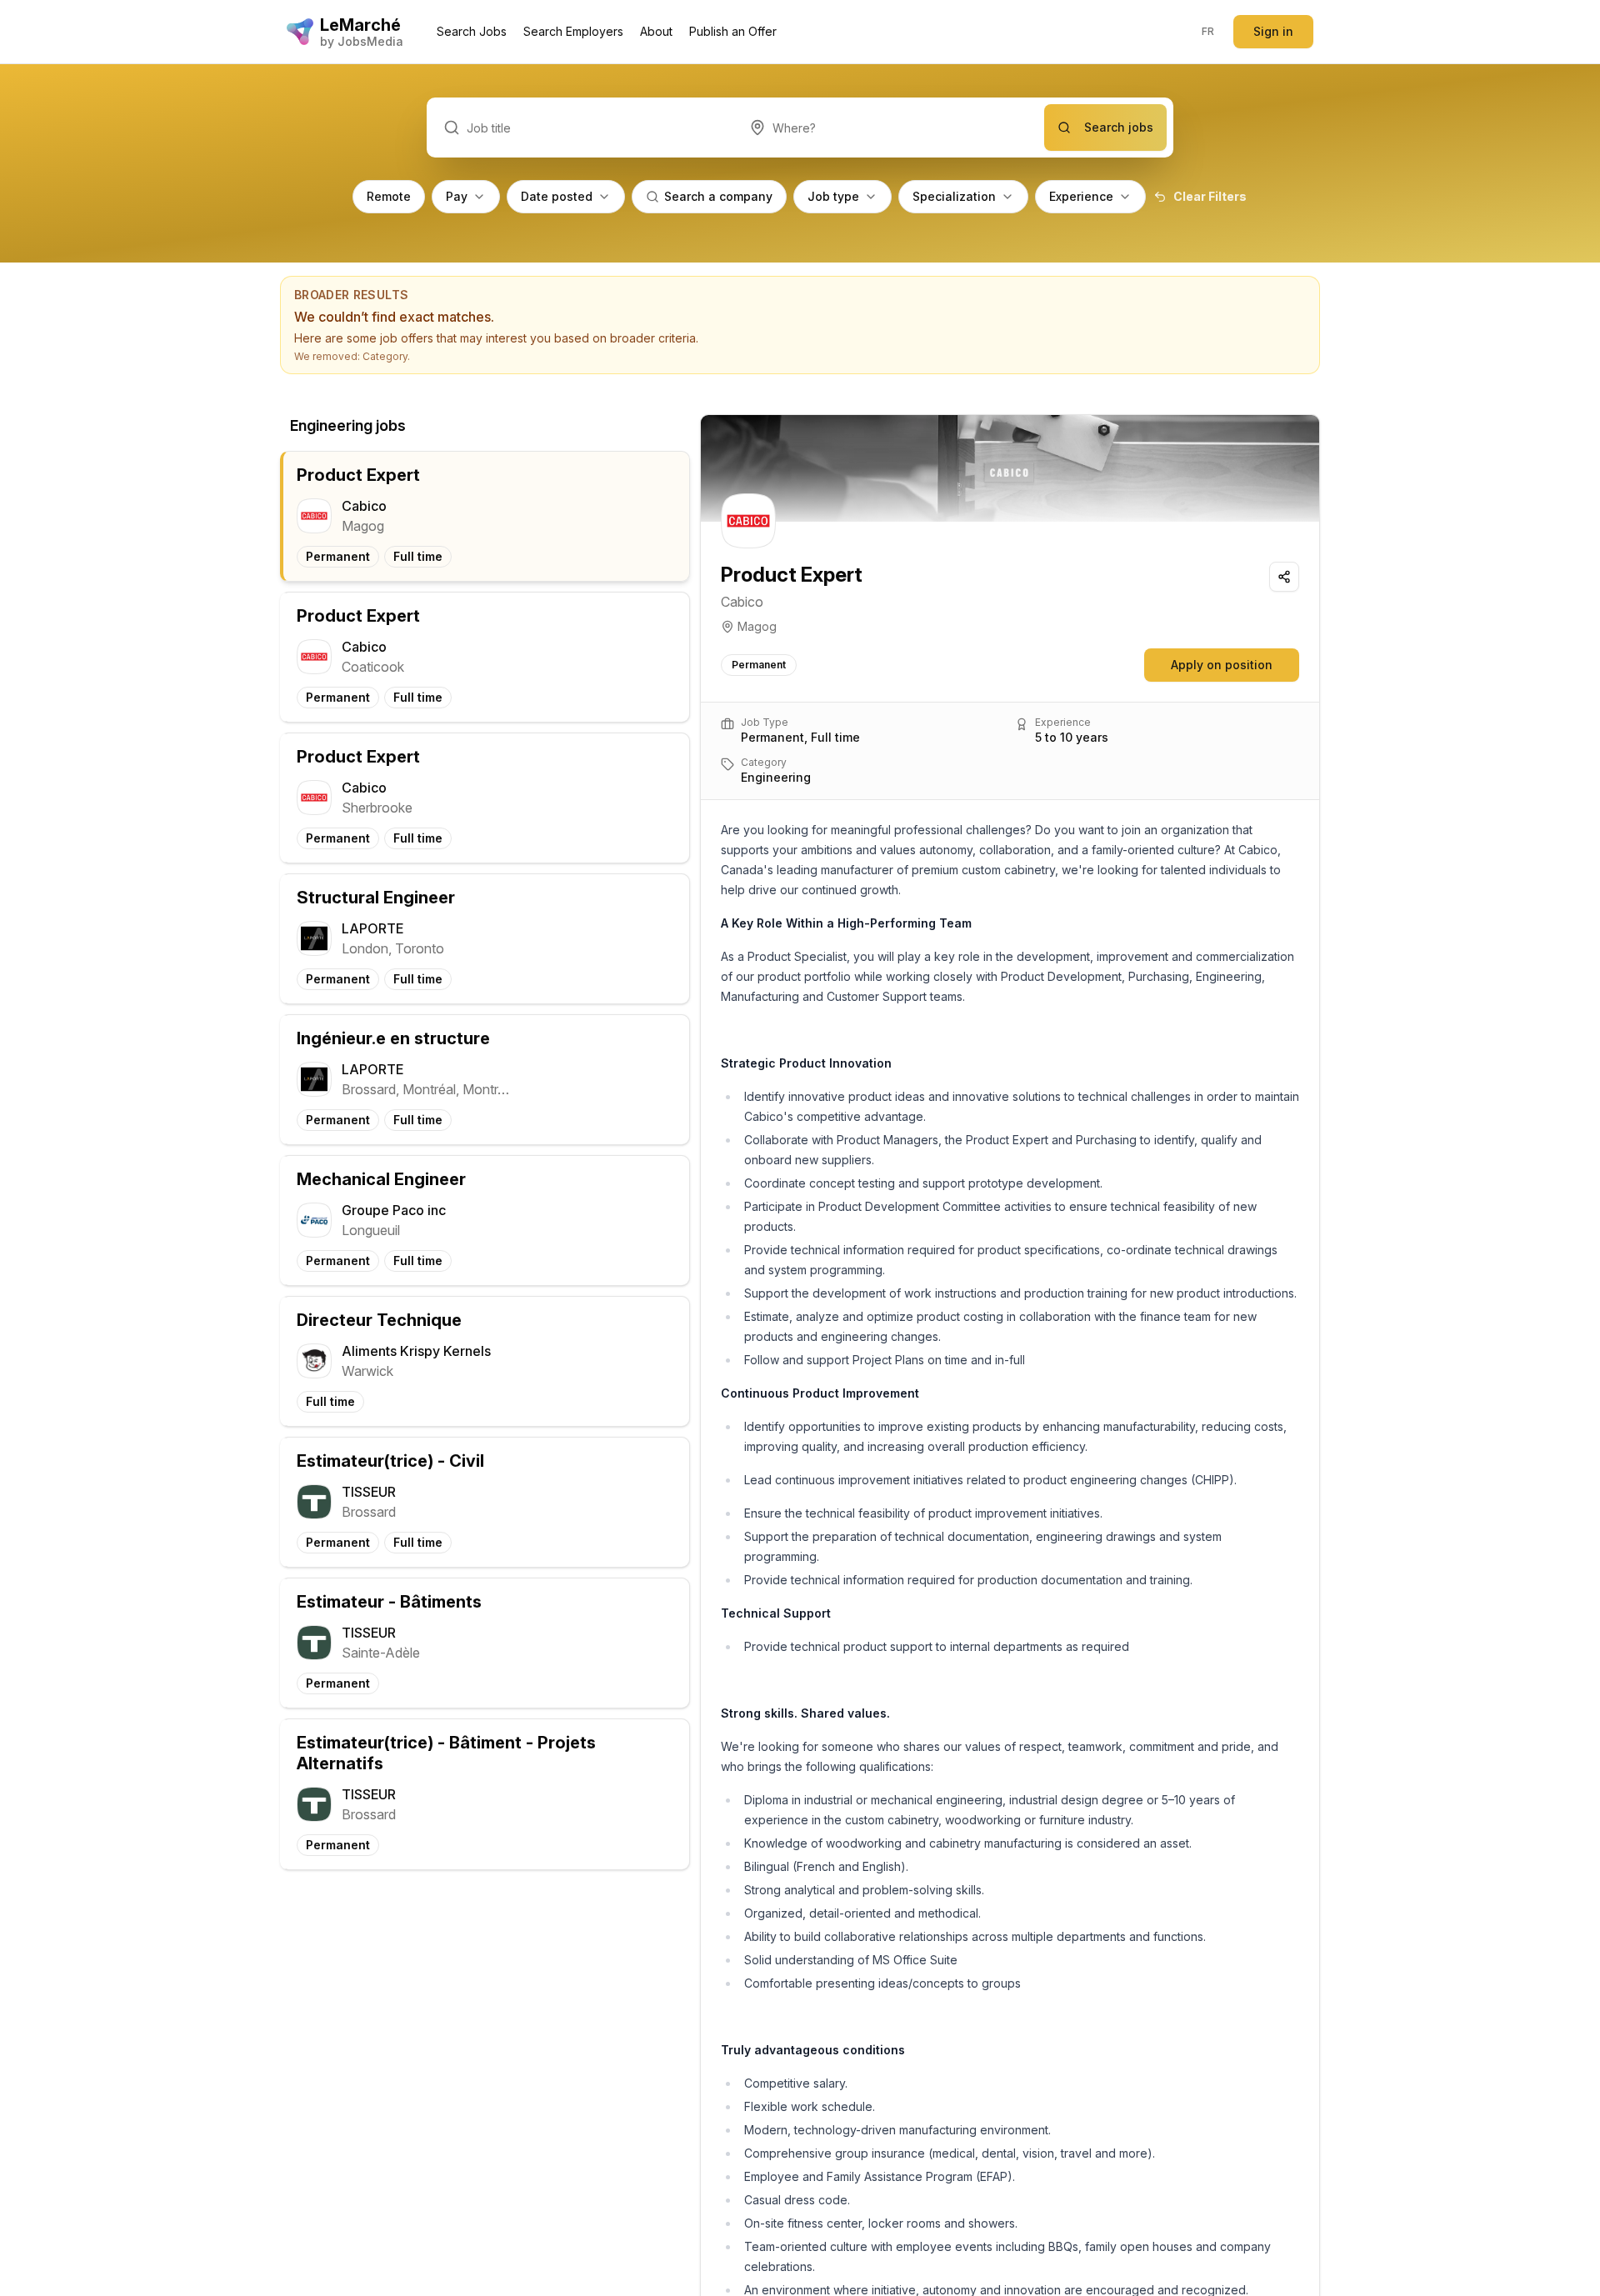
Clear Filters (1210, 196)
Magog (757, 626)
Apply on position (1222, 665)
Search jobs (1119, 127)
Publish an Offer (733, 31)
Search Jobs (472, 31)
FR (1208, 31)
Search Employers (573, 31)
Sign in (1273, 31)
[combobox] (889, 128)
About (656, 31)
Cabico (742, 602)
